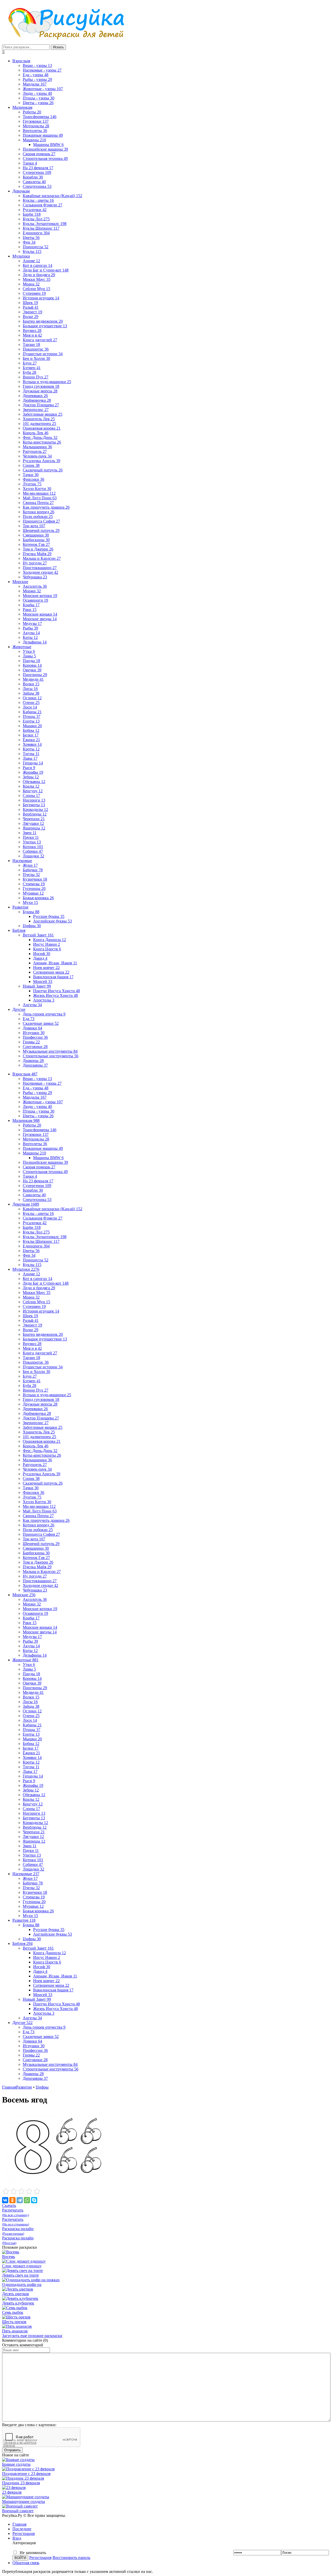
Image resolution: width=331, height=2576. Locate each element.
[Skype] (34, 2200)
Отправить (12, 2450)
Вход (17, 2538)
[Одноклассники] (12, 2200)
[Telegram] (20, 2200)
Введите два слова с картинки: (29, 2425)
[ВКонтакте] (5, 2200)
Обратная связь (26, 2563)
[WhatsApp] (27, 2200)
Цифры (42, 2087)
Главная (9, 2087)
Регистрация (24, 2534)
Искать (58, 47)
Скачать (9, 2205)
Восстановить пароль (71, 2558)
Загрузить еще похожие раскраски (32, 2336)
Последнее (22, 2529)
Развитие (24, 2087)
